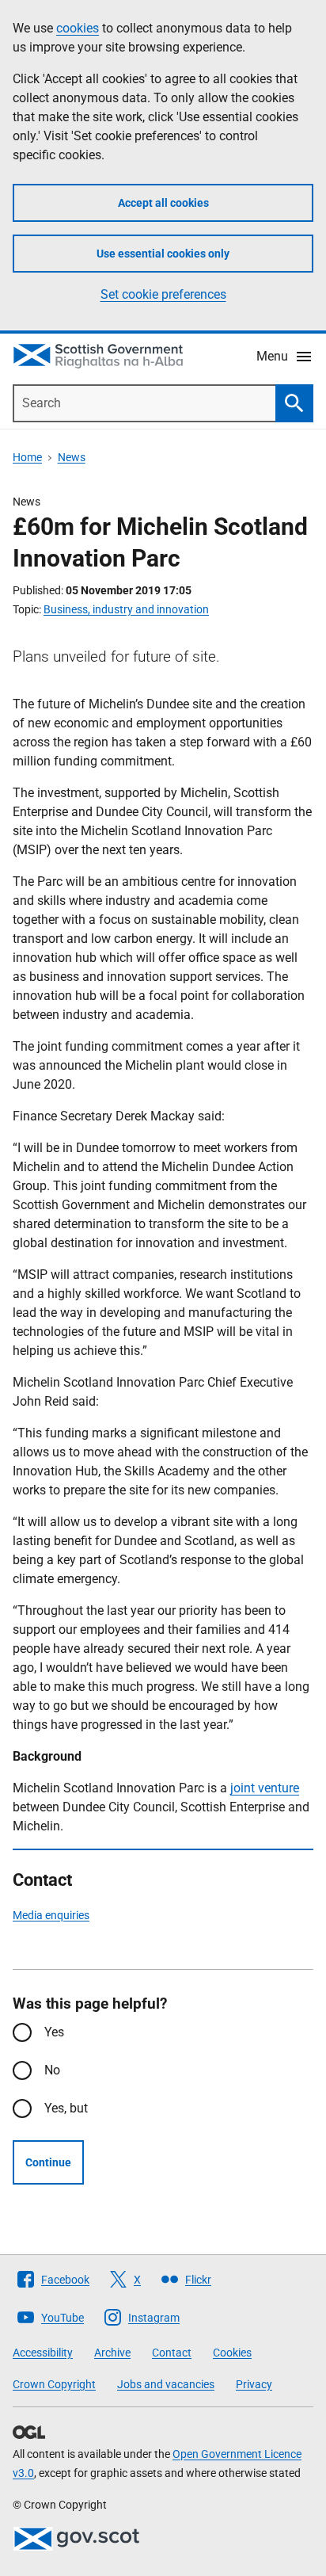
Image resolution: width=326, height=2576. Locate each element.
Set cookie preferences (163, 294)
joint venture (265, 1788)
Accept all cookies (163, 203)
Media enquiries (51, 1915)
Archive (112, 2353)
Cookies (232, 2353)
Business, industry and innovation (126, 609)
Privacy (254, 2384)
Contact (172, 2353)
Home (27, 457)
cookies (78, 28)
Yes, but (66, 2108)
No (52, 2070)
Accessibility (43, 2353)
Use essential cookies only (163, 254)
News (72, 457)
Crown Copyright (54, 2384)
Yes (54, 2032)
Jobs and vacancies (166, 2384)
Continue (48, 2162)
